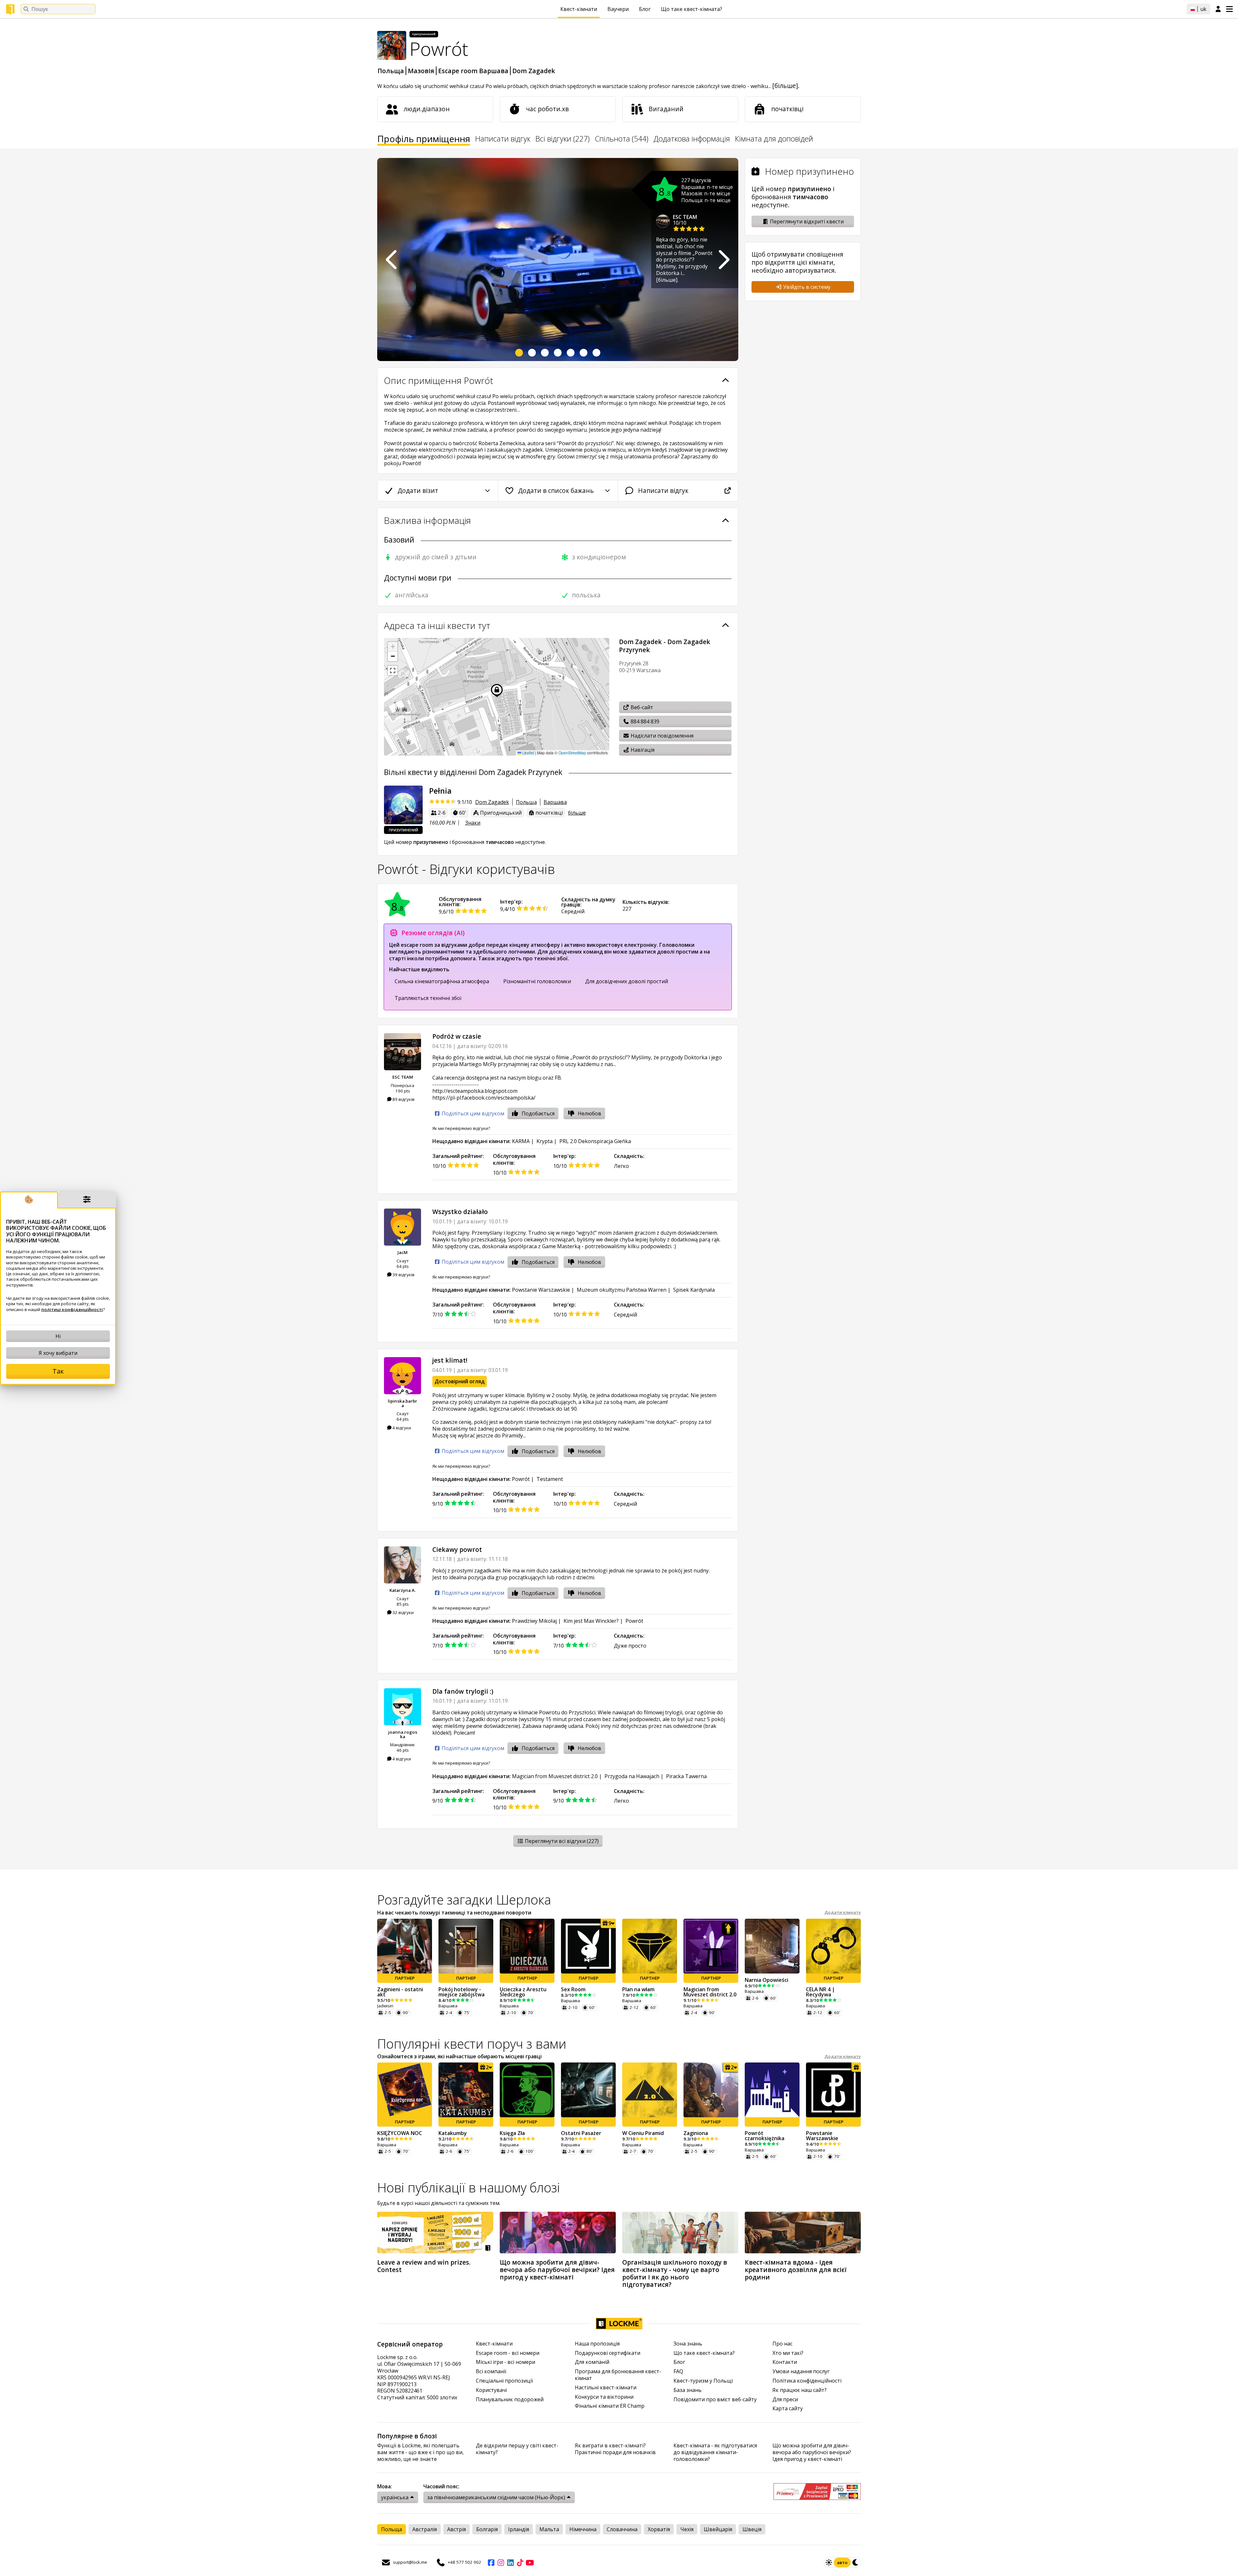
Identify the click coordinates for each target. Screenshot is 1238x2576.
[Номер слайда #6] (584, 353)
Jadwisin (385, 2006)
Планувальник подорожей (510, 2400)
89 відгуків (403, 1099)
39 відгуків (403, 1275)
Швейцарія (718, 2529)
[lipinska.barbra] (403, 1376)
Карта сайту (788, 2409)
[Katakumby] (466, 2090)
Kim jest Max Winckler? (591, 1621)
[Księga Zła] (527, 2090)
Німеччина (583, 2529)
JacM (403, 1252)
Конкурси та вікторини (604, 2397)
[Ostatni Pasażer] (588, 2090)
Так (58, 1371)
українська (395, 2497)
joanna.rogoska (403, 1734)
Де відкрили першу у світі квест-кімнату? (517, 2449)
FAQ (678, 2371)
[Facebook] (491, 2562)
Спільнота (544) (622, 139)
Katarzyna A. (403, 1590)
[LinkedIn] (510, 2562)
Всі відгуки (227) (563, 139)
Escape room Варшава (473, 71)
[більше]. (786, 86)
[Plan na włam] (650, 1946)
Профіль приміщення (424, 140)
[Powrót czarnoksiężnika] (772, 2090)
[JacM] (403, 1227)
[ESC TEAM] (403, 1052)
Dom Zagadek (534, 71)
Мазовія (421, 71)
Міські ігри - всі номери (506, 2362)
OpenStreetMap (572, 753)
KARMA (521, 1141)
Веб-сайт (641, 707)
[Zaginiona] (711, 2090)
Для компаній (592, 2362)
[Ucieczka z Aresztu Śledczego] (527, 1946)
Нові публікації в (469, 2187)
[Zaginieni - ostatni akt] (405, 1946)
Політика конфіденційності (807, 2381)
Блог (645, 9)
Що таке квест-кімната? (692, 9)
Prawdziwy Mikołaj (534, 1621)
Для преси (785, 2400)
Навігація (642, 750)
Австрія (457, 2529)
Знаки (473, 823)
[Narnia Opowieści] (772, 1946)
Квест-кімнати (579, 9)
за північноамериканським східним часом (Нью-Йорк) (496, 2497)
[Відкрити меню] (1229, 9)
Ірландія (519, 2529)
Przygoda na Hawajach (632, 1776)
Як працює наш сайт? (800, 2390)
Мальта (549, 2529)
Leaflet (528, 753)
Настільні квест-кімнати (606, 2388)
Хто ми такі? (788, 2353)
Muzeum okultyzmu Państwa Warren (622, 1290)
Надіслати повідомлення (661, 736)
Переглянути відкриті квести (806, 221)
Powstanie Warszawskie (541, 1290)
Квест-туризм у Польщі (703, 2381)
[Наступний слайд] (723, 260)
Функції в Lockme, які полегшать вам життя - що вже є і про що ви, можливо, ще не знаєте (420, 2452)
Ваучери (618, 9)
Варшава (555, 802)
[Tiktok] (520, 2562)
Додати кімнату (843, 1912)
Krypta (545, 1141)
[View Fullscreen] (393, 671)
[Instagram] (501, 2562)
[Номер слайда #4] (558, 353)
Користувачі (491, 2390)
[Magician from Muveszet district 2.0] (711, 1946)
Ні (58, 1336)
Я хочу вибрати (58, 1353)
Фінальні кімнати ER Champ (610, 2406)
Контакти (785, 2362)
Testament (550, 1479)
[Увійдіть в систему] (1218, 9)
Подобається (538, 1113)
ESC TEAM (685, 217)
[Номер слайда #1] (519, 353)
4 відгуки (401, 1428)
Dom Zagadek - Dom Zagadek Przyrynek (665, 646)
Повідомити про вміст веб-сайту (715, 2400)
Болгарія (487, 2529)
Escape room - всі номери (508, 2353)
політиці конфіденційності (72, 1309)
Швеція (752, 2529)
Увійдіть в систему (806, 287)
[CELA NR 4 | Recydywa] (833, 1946)
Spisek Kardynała (694, 1290)
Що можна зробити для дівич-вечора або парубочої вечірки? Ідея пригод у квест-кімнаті (812, 2452)
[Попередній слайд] (392, 260)
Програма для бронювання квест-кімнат (618, 2375)
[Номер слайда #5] (571, 353)
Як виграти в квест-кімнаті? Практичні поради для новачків (615, 2449)
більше (577, 813)
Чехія (687, 2529)
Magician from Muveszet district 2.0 (555, 1776)
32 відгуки (403, 1612)
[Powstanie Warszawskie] (833, 2090)
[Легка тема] (829, 2562)
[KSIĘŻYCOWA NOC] (405, 2090)
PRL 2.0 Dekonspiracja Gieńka (595, 1141)
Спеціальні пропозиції (504, 2381)
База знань (688, 2390)
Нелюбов (590, 1113)
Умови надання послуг (801, 2371)
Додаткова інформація (692, 139)
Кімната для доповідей (774, 139)
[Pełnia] (403, 805)
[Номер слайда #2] (532, 353)
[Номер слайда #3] (545, 353)
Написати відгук (503, 139)
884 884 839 (644, 721)
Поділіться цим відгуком (472, 1114)
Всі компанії (491, 2371)
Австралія (425, 2529)
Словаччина (622, 2529)
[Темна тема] (856, 2562)
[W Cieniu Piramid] (650, 2090)
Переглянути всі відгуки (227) (561, 1841)
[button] (393, 647)
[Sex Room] (588, 1946)
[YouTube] (530, 2562)
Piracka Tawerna (686, 1776)
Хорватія (659, 2529)
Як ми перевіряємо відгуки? (461, 1128)
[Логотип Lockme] (10, 9)
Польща (391, 71)
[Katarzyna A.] (403, 1565)
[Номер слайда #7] (596, 353)
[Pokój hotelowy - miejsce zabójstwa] (466, 1946)
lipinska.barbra (403, 1403)
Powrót (521, 1479)
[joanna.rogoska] (403, 1707)
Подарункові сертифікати (608, 2353)
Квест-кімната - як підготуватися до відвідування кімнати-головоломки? (715, 2452)
